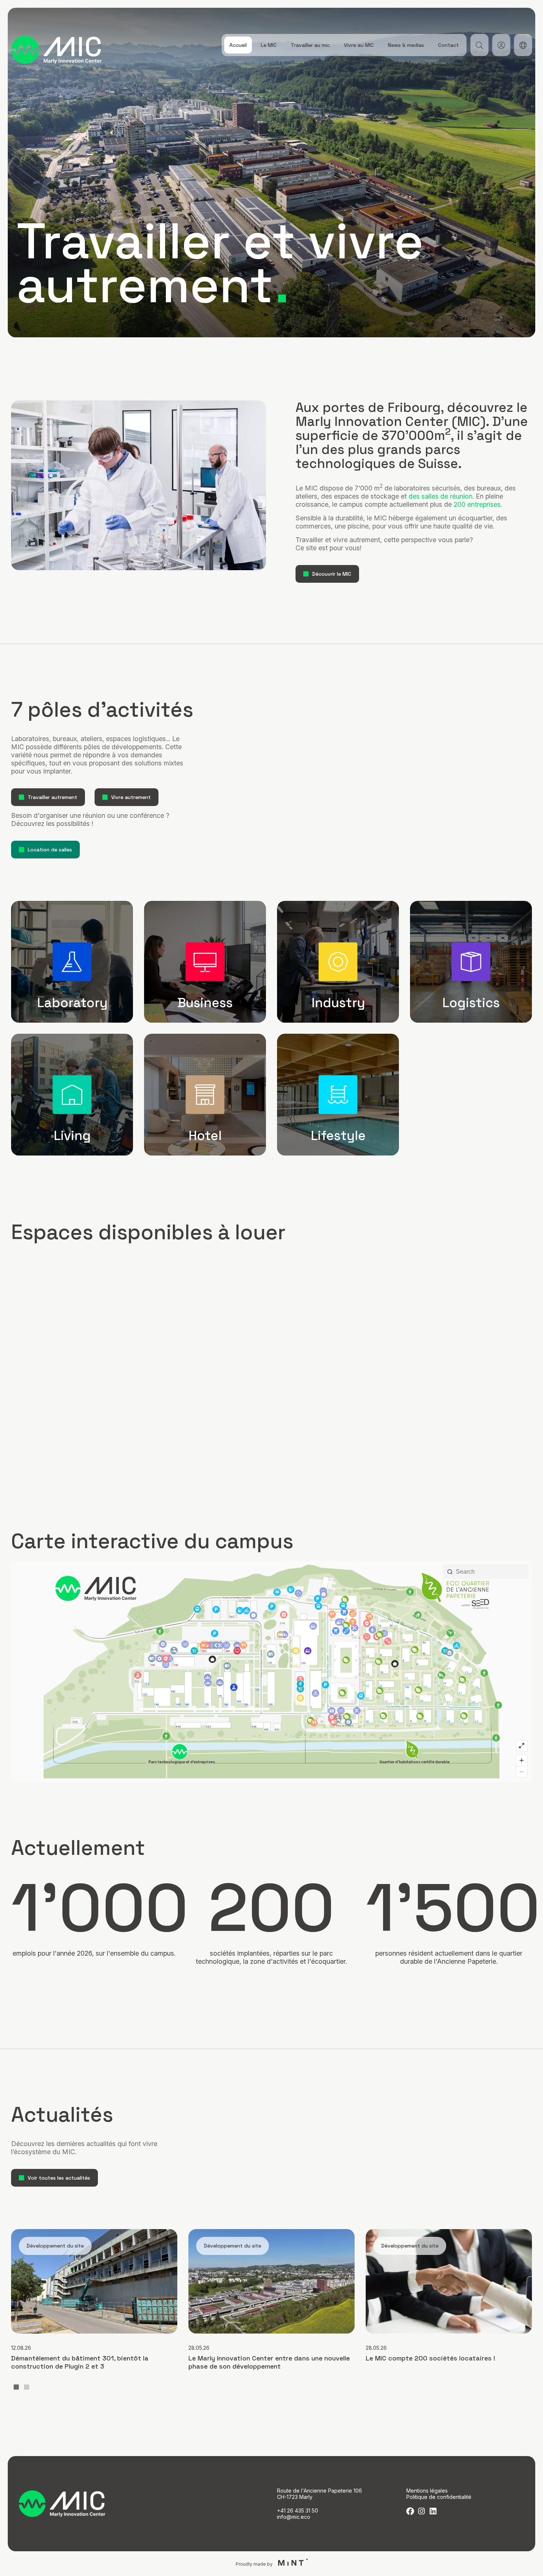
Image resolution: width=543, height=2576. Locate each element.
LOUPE (479, 45)
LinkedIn (433, 2511)
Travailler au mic (310, 45)
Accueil (238, 45)
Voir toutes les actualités (59, 2178)
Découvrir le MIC (332, 574)
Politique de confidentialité (439, 2497)
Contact (448, 45)
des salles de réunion (440, 496)
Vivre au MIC (359, 45)
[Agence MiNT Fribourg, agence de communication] (291, 2563)
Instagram (422, 2511)
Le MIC (269, 45)
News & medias (406, 45)
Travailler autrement (52, 797)
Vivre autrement (131, 797)
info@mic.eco (294, 2517)
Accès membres (501, 45)
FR (523, 45)
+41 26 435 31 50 (298, 2510)
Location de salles (50, 850)
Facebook (410, 2511)
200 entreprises (477, 504)
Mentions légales (427, 2491)
